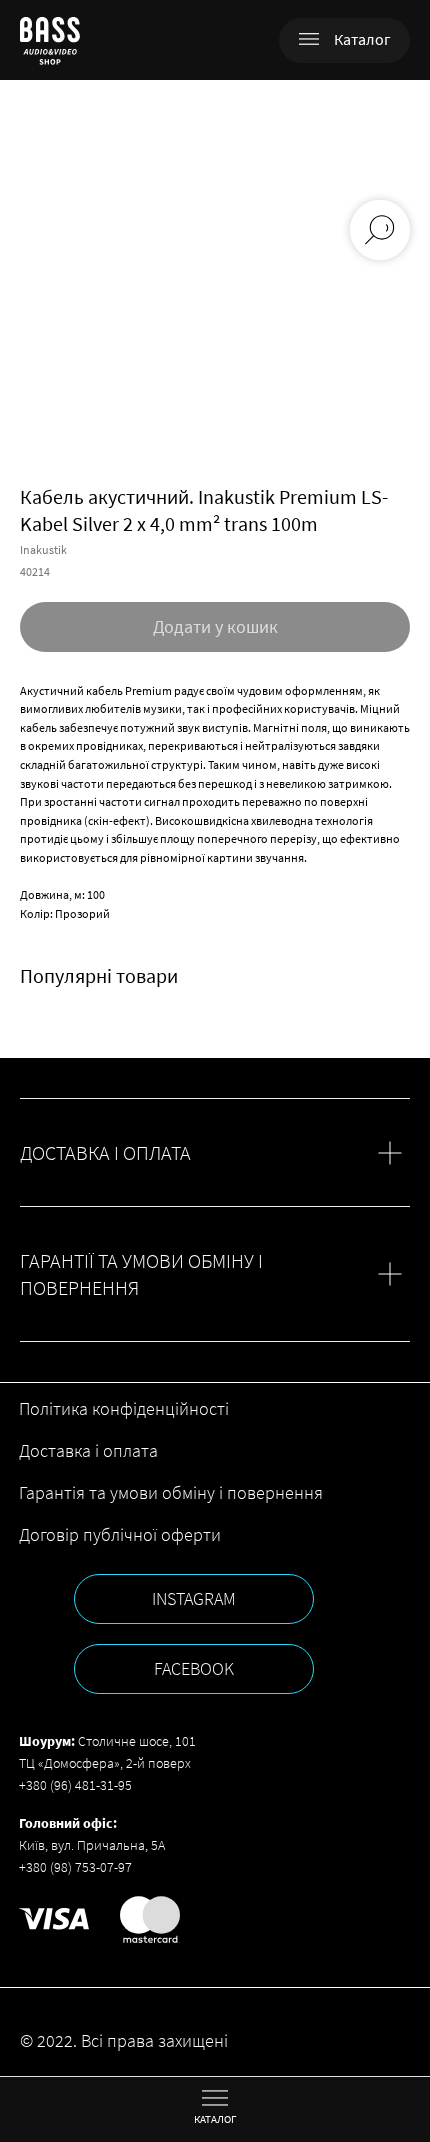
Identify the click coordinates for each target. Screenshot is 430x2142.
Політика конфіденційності (124, 1408)
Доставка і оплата (88, 1450)
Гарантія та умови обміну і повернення (171, 1492)
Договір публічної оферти (120, 1534)
